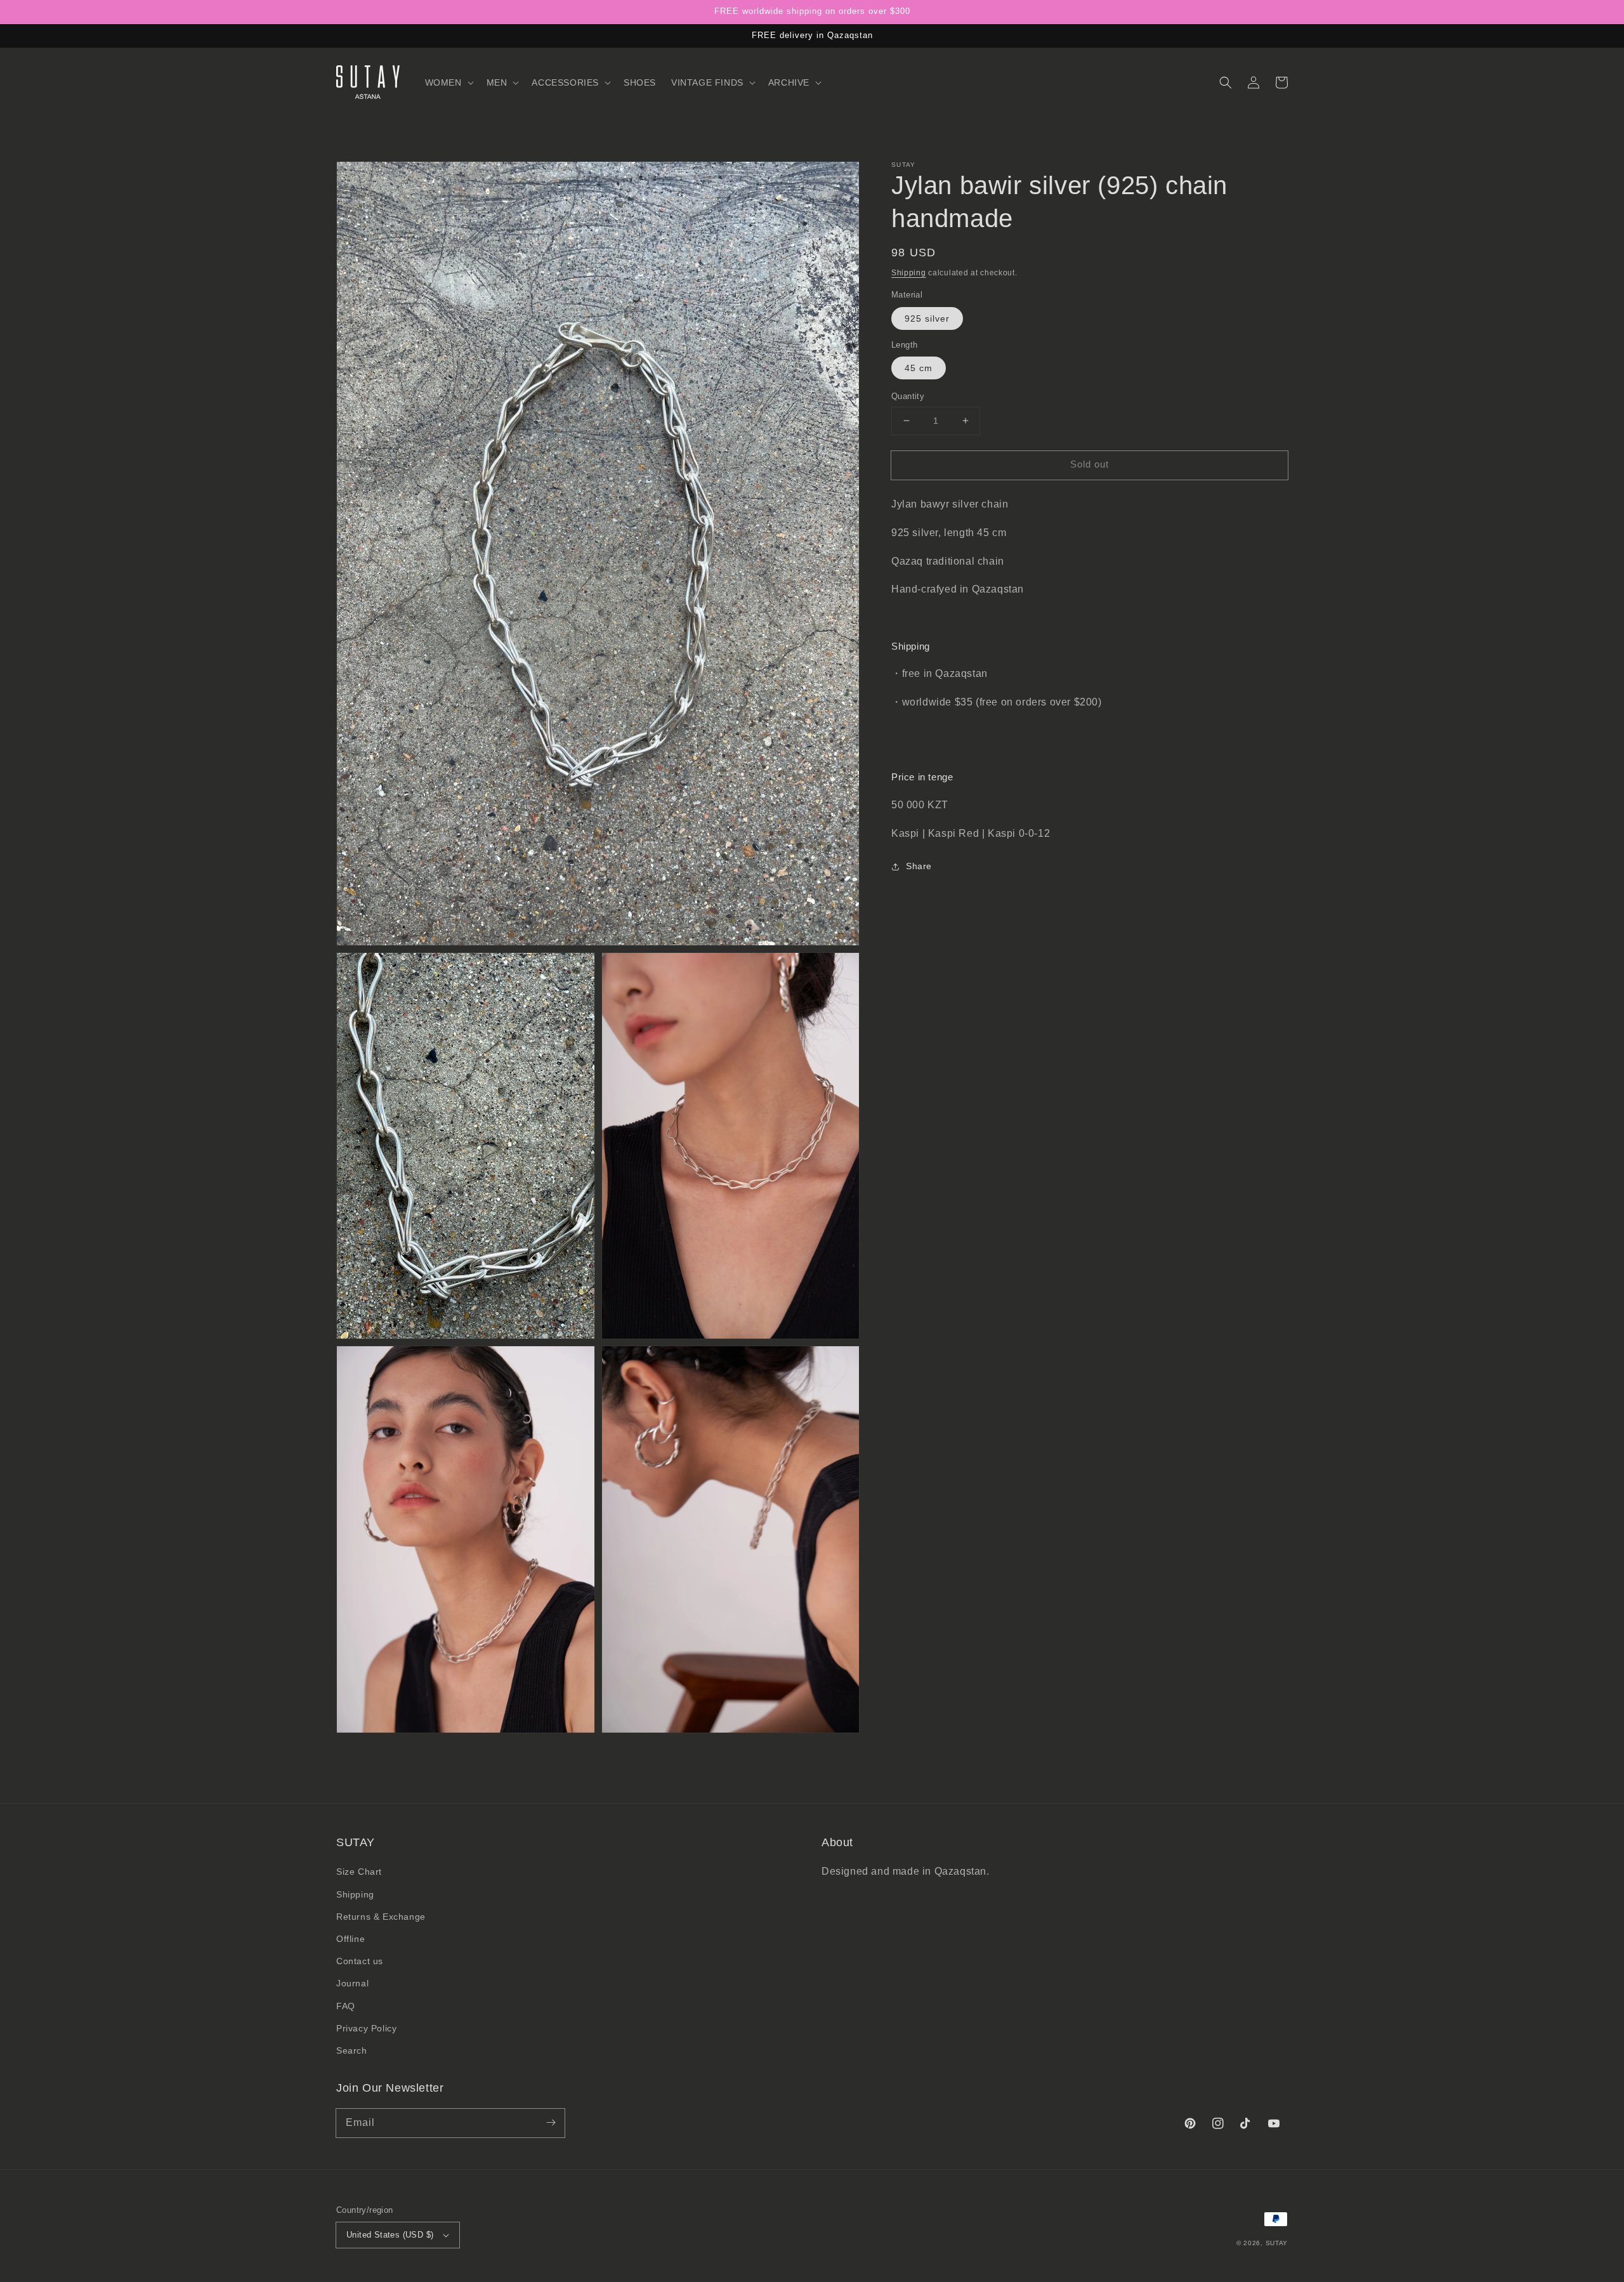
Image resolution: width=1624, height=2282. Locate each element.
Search (352, 2050)
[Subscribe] (551, 2123)
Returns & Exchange (381, 1917)
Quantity (908, 396)
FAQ (346, 2006)
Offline (350, 1939)
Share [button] (919, 866)
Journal (352, 1983)
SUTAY (1277, 2243)
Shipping (909, 273)
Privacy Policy (366, 2028)
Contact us (360, 1961)
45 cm (919, 368)
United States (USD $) (390, 2235)
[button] (448, 82)
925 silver (927, 318)
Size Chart (359, 1872)
